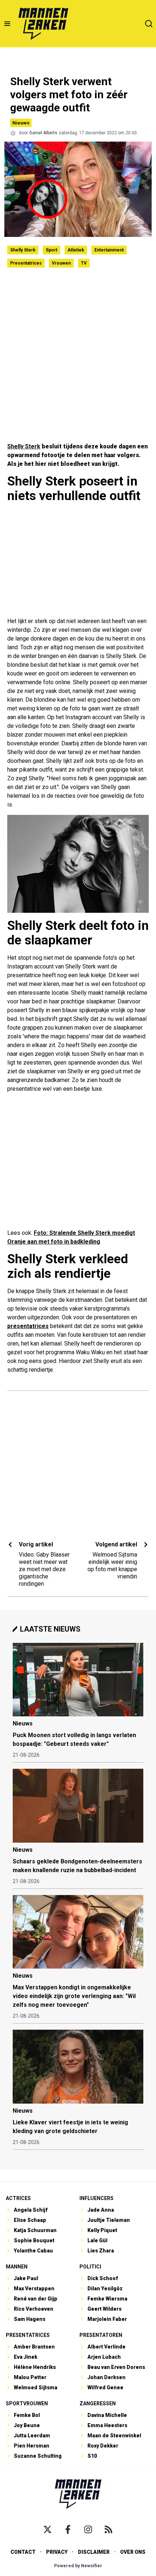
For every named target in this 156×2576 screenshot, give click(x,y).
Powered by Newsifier (78, 2566)
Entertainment (109, 250)
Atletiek (76, 250)
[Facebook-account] (68, 2529)
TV (84, 263)
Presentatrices (26, 263)
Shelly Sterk (23, 250)
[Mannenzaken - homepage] (43, 24)
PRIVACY (57, 2552)
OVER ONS (133, 2552)
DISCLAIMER (94, 2552)
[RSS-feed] (108, 2529)
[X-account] (48, 2529)
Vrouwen (61, 263)
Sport (52, 250)
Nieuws (21, 123)
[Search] (149, 24)
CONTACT (23, 2552)
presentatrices (28, 1326)
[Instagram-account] (88, 2529)
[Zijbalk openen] (7, 24)
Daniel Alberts (43, 133)
